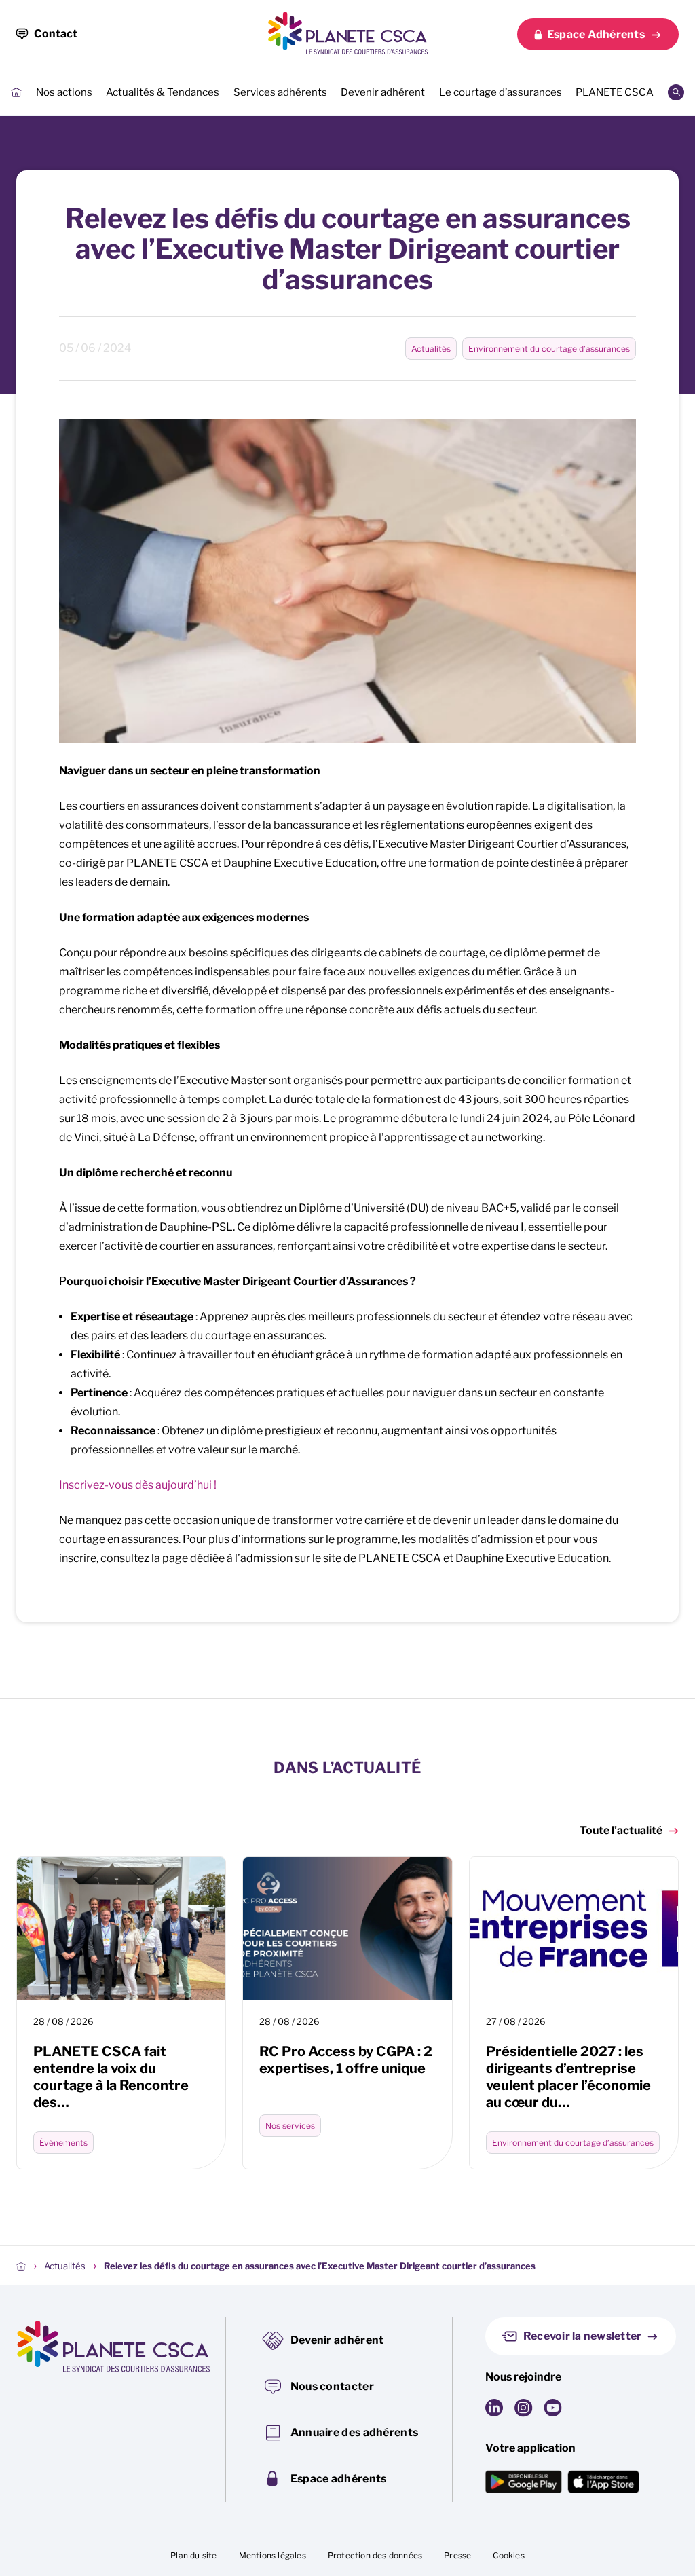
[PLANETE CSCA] (347, 33)
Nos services (290, 2126)
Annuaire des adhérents (355, 2432)
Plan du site (193, 2555)
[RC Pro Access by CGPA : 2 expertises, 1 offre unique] (347, 1928)
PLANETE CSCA (615, 92)
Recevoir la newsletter (583, 2336)
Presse (457, 2555)
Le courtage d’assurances (501, 92)
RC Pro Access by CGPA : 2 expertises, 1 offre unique (346, 2060)
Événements (63, 2143)
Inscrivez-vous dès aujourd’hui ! (138, 1485)
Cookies (508, 2555)
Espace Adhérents (596, 34)
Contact (56, 34)
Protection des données (375, 2555)
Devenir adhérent (383, 92)
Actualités (431, 349)
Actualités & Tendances (163, 92)
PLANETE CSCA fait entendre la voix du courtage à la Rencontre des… (111, 2077)
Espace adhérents (339, 2479)
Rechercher (676, 92)
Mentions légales (273, 2555)
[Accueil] (21, 2266)
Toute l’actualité (621, 1830)
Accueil (16, 92)
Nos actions (64, 92)
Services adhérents (280, 92)
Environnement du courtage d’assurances (549, 349)
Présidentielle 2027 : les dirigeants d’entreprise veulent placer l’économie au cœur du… (568, 2077)
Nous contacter (332, 2386)
